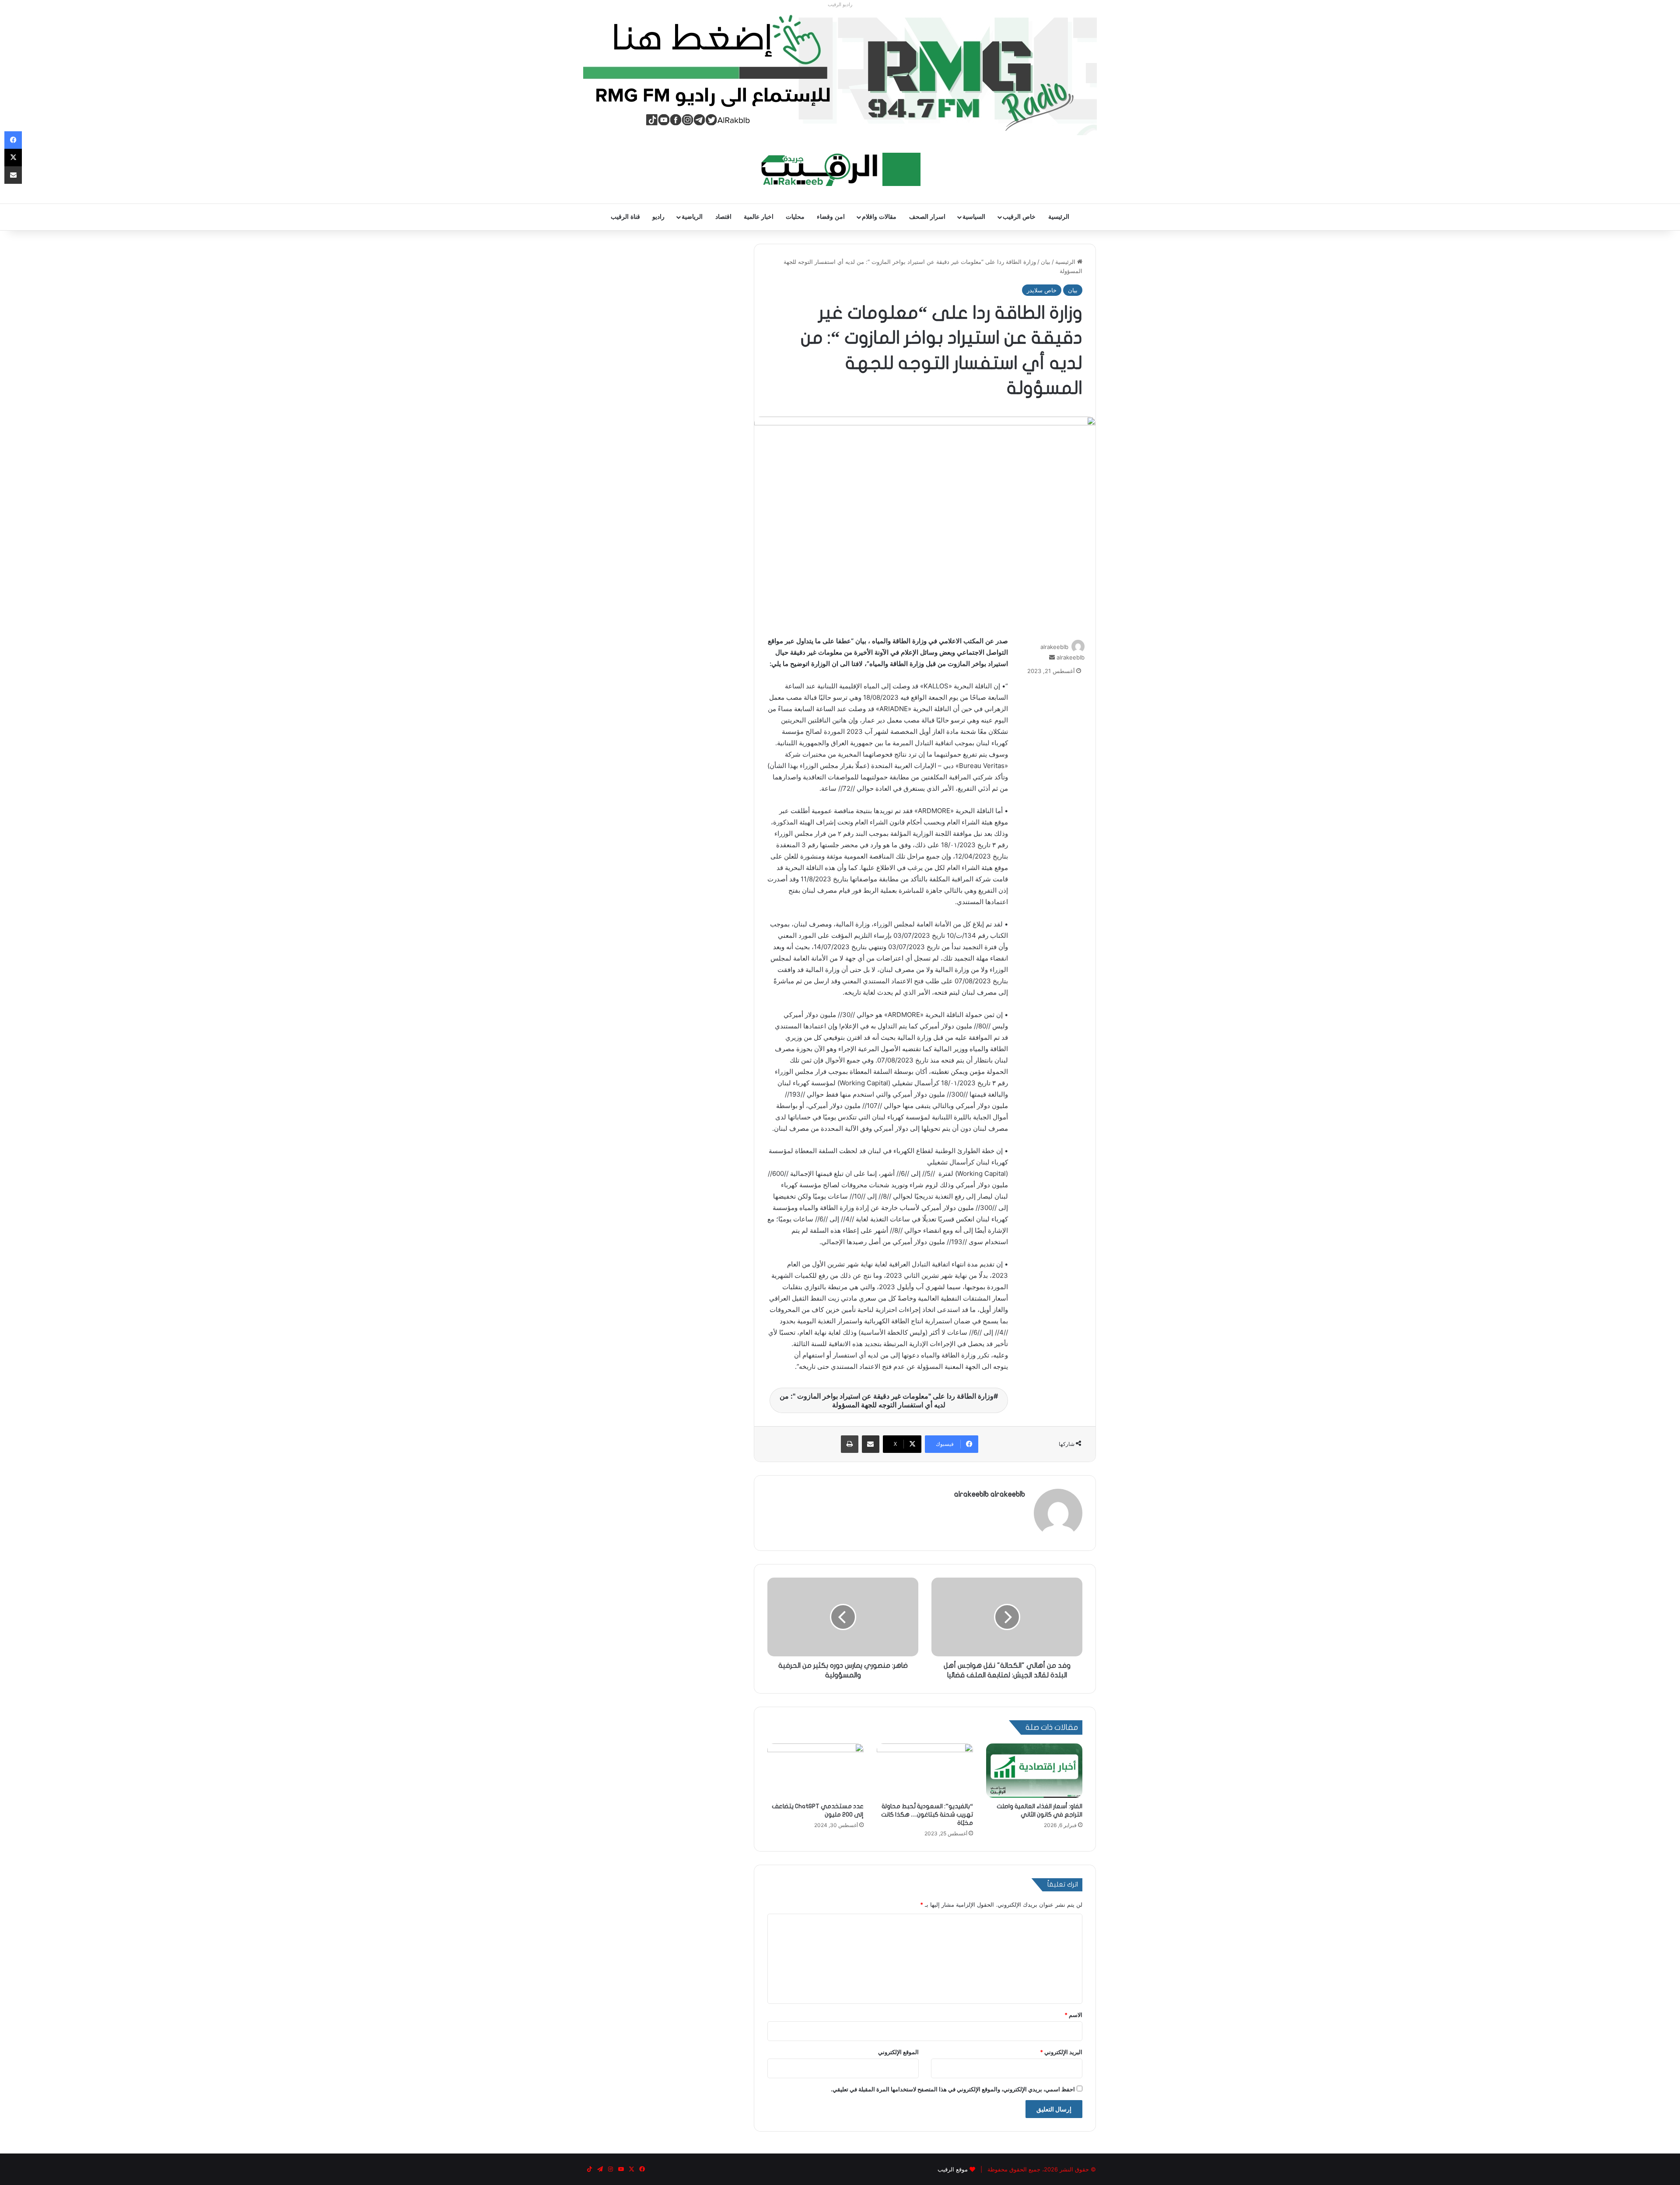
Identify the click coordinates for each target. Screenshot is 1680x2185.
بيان (1046, 262)
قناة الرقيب (625, 217)
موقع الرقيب (953, 2169)
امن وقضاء (831, 217)
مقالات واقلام (879, 217)
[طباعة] (850, 1444)
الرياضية (692, 217)
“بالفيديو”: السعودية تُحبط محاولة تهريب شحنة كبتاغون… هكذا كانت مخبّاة (927, 1815)
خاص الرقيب (1019, 217)
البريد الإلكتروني (1061, 2052)
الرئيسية (1059, 217)
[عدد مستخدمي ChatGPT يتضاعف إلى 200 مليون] (815, 1771)
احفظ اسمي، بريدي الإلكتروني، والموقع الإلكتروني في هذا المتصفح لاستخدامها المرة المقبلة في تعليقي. (953, 2089)
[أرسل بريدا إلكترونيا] (1052, 657)
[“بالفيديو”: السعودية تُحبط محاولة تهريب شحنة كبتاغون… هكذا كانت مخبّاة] (925, 1771)
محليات (795, 217)
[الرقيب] (840, 169)
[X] (13, 158)
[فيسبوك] (13, 140)
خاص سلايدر (1042, 290)
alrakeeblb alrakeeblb (990, 1494)
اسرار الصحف (927, 217)
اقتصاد (723, 217)
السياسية (974, 217)
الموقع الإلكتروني (898, 2052)
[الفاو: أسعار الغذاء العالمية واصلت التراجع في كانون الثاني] (1034, 1771)
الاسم (1073, 2015)
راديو (658, 217)
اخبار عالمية (759, 217)
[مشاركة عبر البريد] (871, 1444)
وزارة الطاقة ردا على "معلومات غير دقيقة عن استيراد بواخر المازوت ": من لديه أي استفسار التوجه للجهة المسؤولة (887, 1400)
